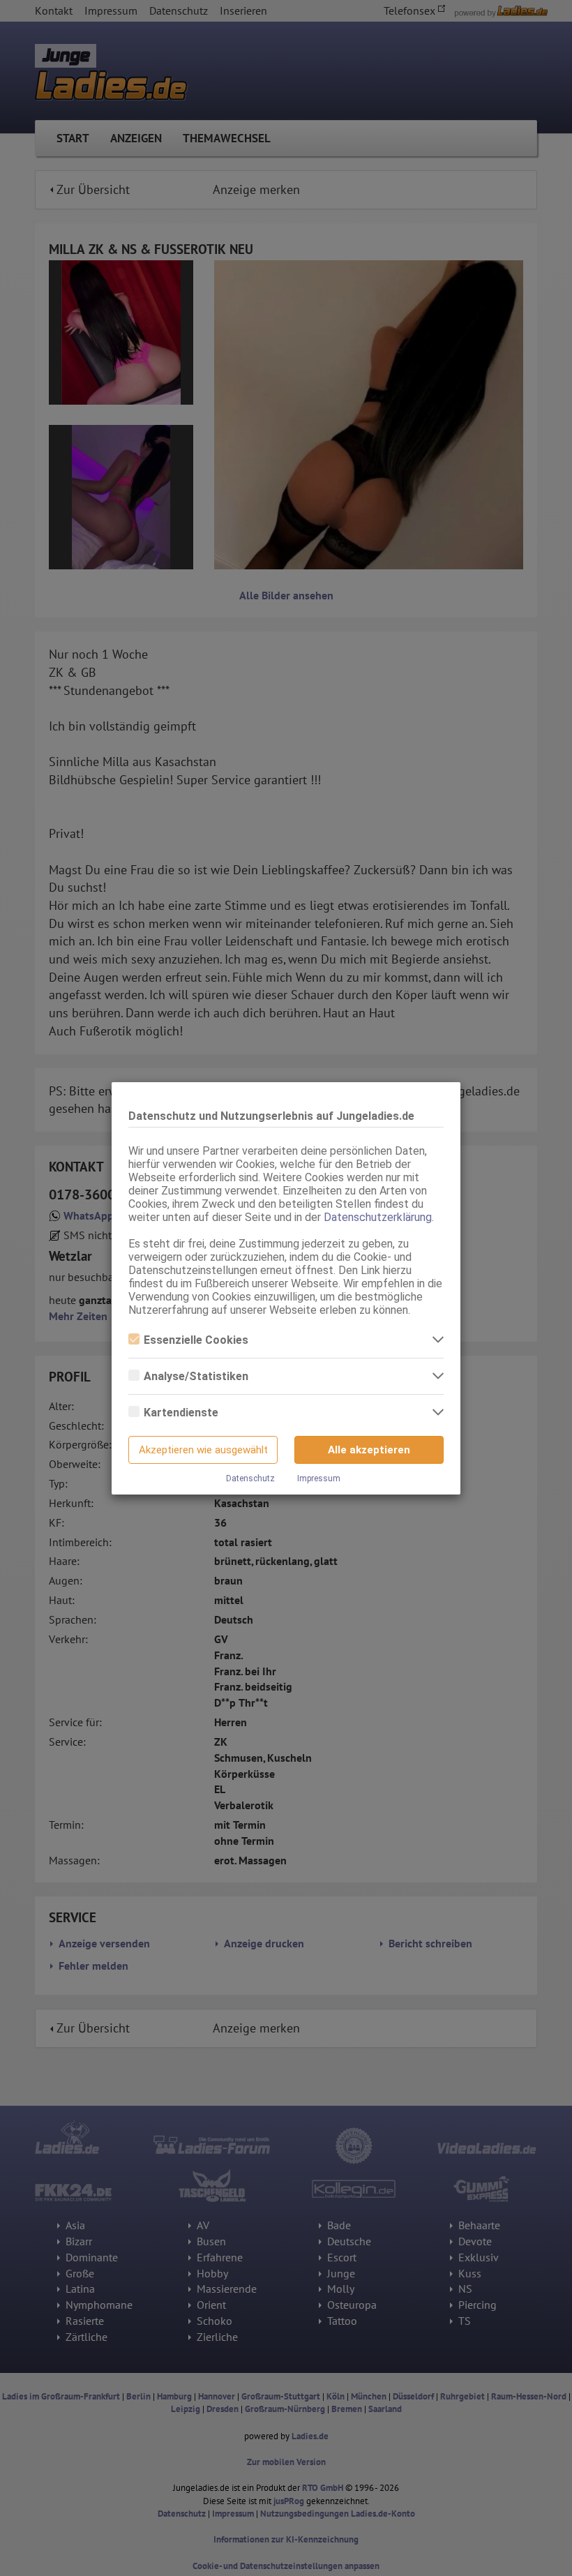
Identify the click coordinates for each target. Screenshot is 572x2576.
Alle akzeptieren (369, 1450)
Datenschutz (250, 1478)
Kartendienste (181, 1413)
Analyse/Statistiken (196, 1376)
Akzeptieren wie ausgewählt (203, 1450)
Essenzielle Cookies (196, 1340)
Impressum (319, 1478)
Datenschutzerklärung (378, 1217)
